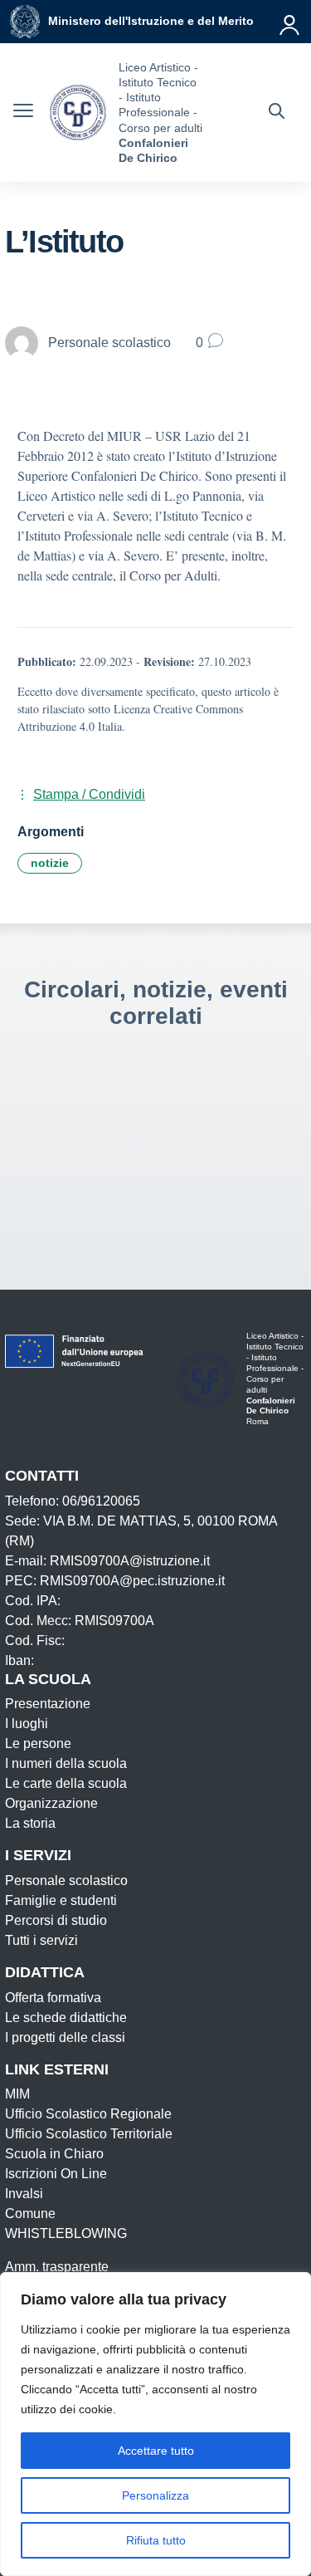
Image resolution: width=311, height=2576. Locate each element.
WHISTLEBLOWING (66, 2233)
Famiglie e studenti (61, 1900)
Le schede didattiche (66, 2018)
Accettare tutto (156, 2451)
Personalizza (155, 2495)
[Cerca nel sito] (277, 113)
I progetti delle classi (65, 2037)
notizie (50, 863)
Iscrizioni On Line (56, 2174)
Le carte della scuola (66, 1783)
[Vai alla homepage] (78, 113)
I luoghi (27, 1724)
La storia (30, 1823)
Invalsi (24, 2194)
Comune (30, 2214)
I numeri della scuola (66, 1763)
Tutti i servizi (41, 1940)
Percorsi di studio (56, 1920)
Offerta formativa (53, 1998)
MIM (17, 2094)
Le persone (38, 1743)
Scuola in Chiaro (54, 2154)
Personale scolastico (66, 1881)
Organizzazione (51, 1803)
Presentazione (48, 1704)
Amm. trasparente (57, 2267)
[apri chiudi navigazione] (23, 113)
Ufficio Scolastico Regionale (88, 2114)
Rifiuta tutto (156, 2540)
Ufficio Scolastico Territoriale (89, 2134)
